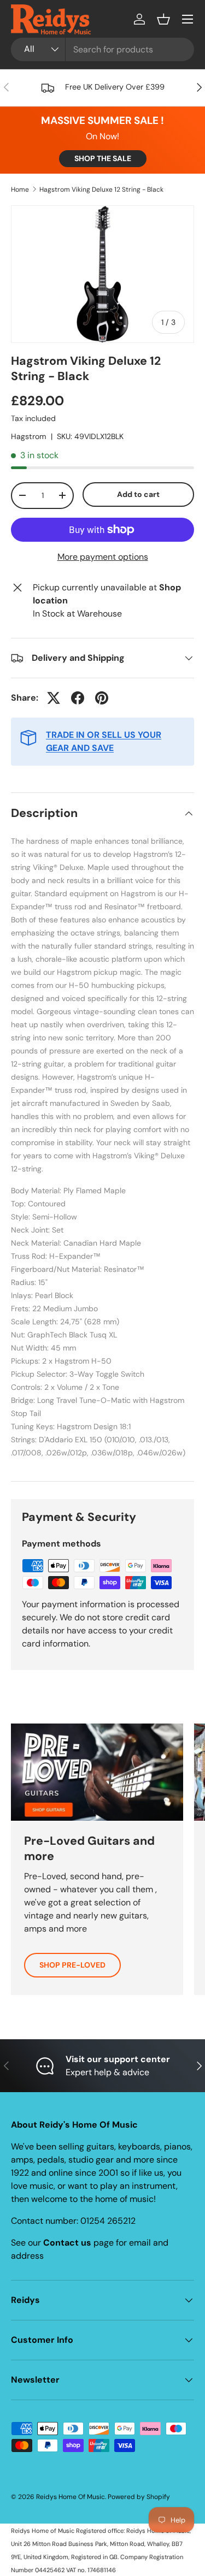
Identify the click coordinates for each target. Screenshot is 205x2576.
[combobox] (102, 49)
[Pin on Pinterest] (102, 698)
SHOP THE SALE (103, 158)
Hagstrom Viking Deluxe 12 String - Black (101, 190)
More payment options (103, 557)
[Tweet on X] (54, 698)
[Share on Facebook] (78, 698)
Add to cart (138, 494)
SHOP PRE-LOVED (72, 1965)
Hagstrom (29, 436)
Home (20, 190)
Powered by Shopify (139, 2497)
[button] (163, 19)
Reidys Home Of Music (71, 2497)
